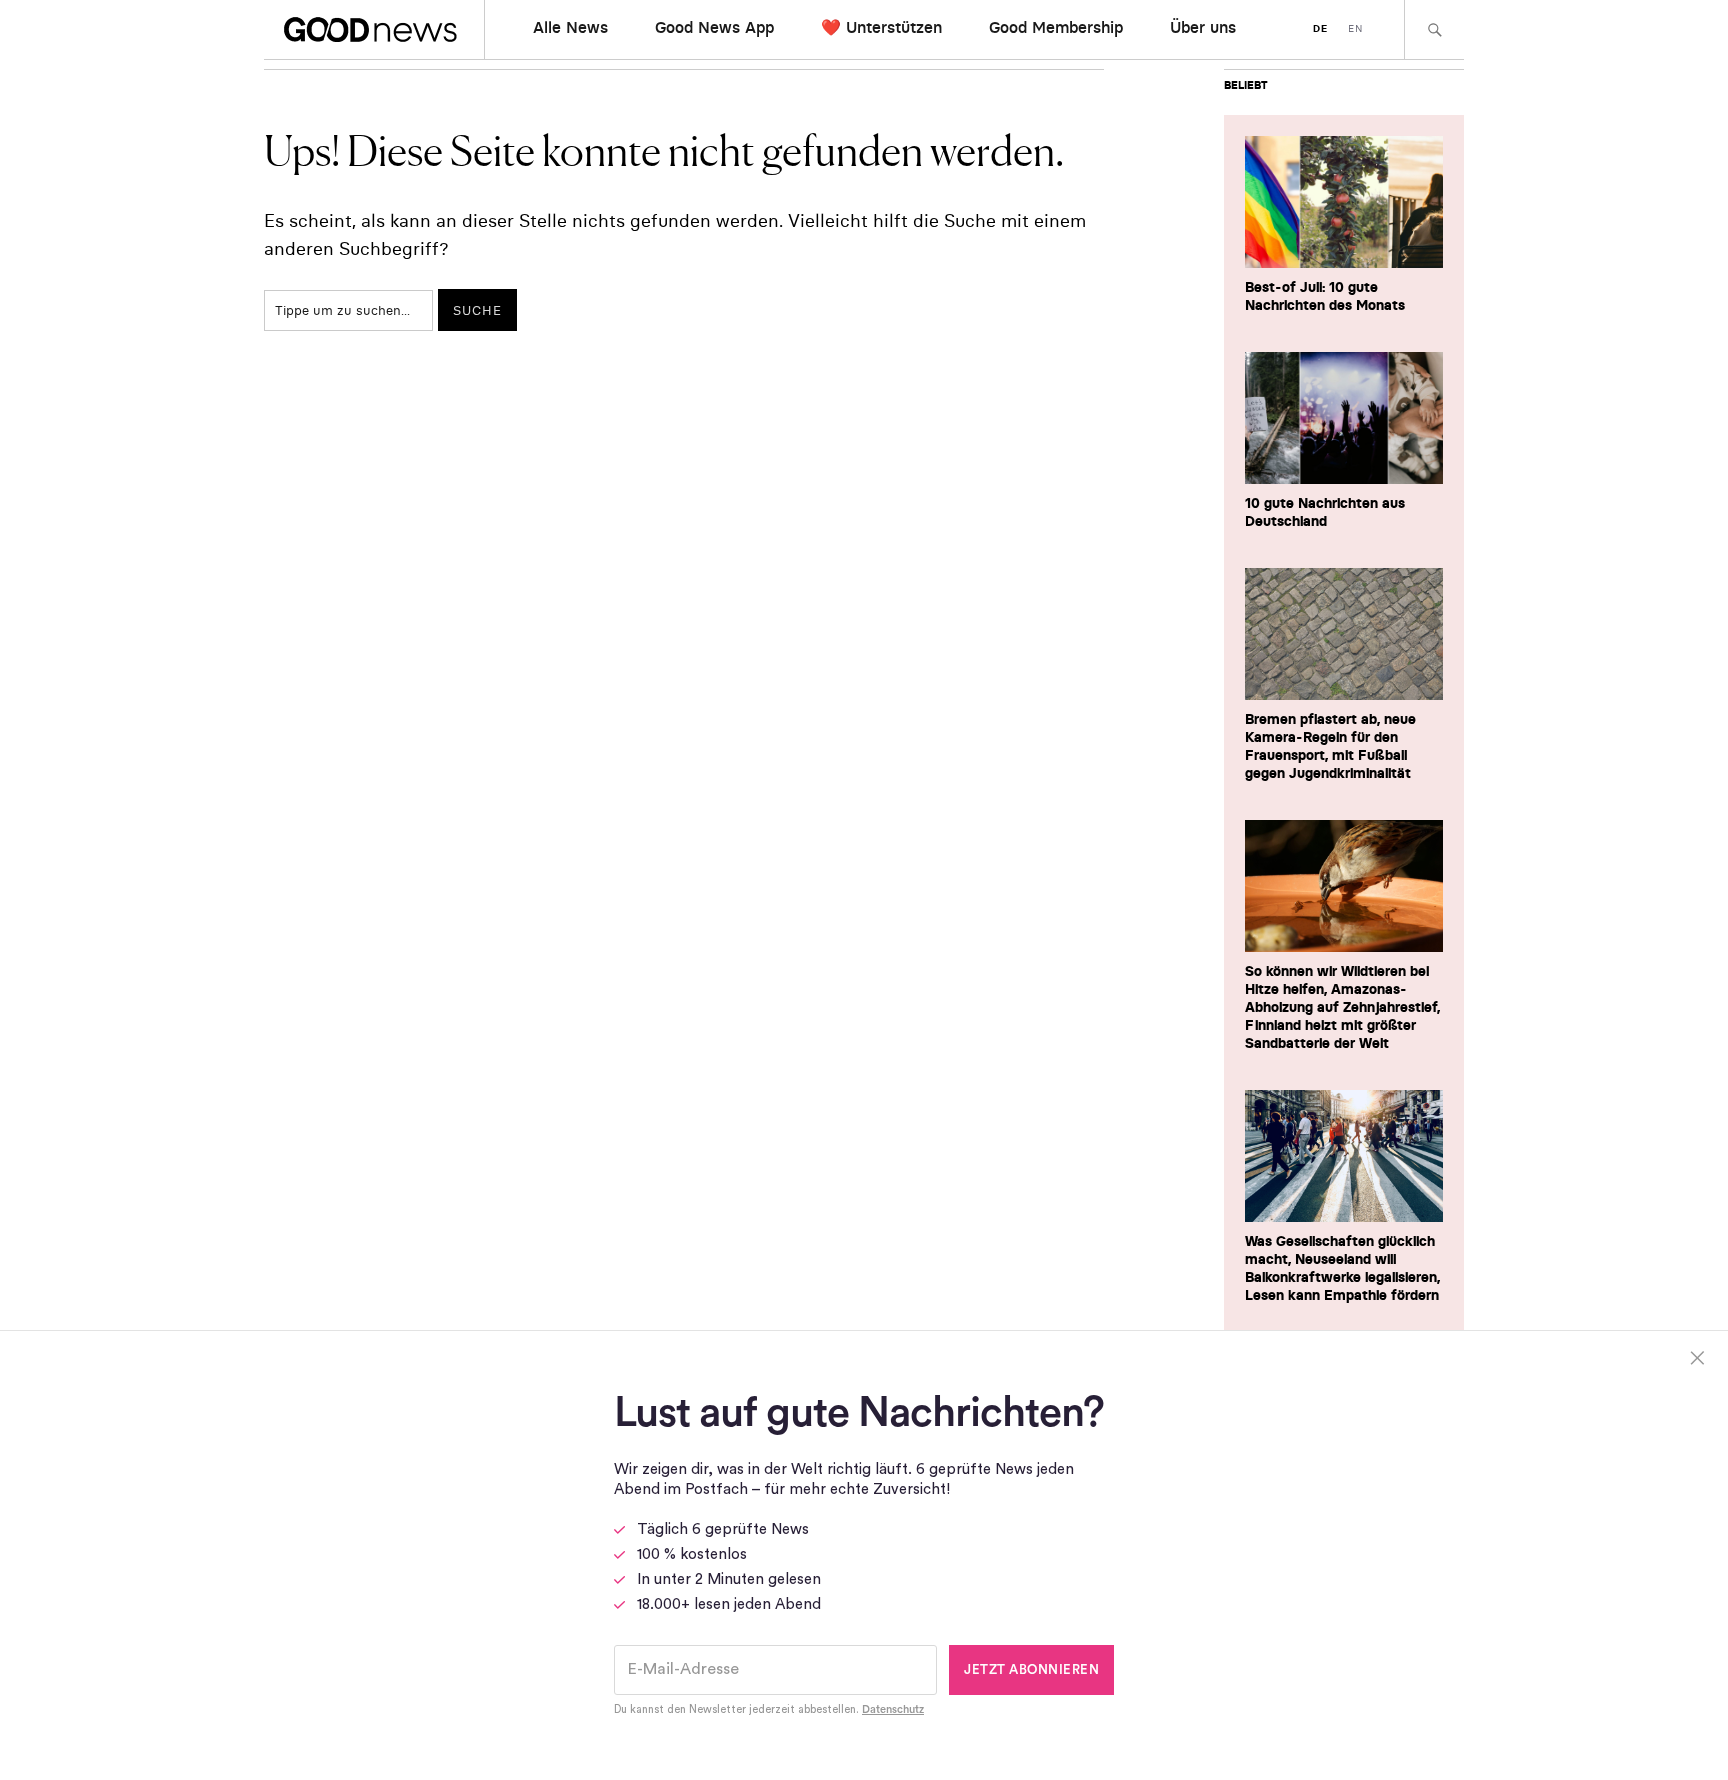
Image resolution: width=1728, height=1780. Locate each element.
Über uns (1203, 27)
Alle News (570, 27)
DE (1320, 28)
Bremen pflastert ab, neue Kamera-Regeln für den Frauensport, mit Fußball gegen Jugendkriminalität (1330, 746)
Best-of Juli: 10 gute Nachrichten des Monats (1325, 296)
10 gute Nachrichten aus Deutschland (1325, 512)
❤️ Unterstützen (881, 27)
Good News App (714, 27)
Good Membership (1056, 27)
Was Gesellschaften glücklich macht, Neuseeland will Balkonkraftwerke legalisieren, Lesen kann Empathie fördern (1342, 1268)
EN (1355, 28)
